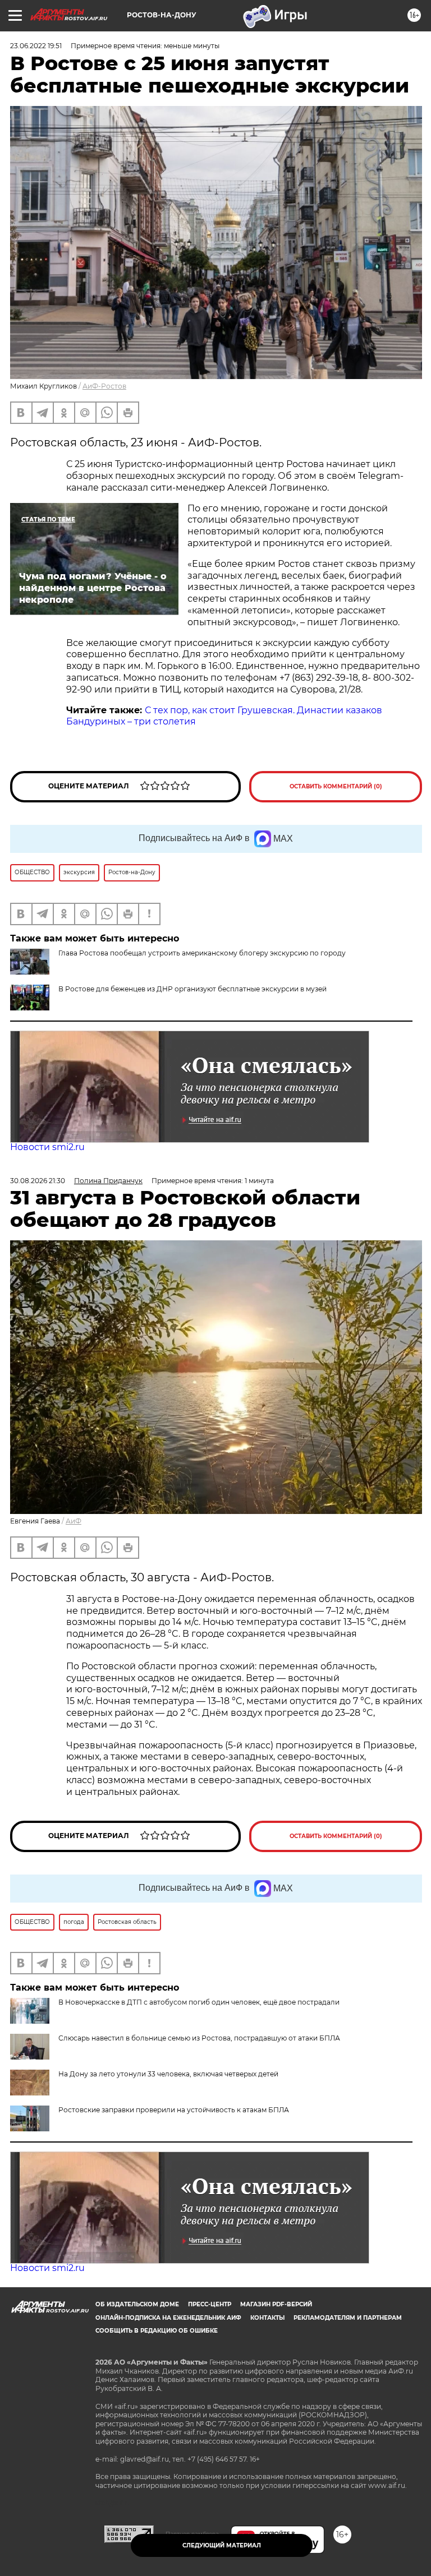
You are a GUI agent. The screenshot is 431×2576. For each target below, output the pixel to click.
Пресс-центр (210, 2304)
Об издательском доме (137, 2304)
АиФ (74, 1521)
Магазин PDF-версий (276, 2304)
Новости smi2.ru (47, 1147)
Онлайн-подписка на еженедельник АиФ (168, 2318)
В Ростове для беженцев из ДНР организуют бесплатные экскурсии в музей (192, 989)
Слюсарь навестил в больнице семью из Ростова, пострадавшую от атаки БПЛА (199, 2038)
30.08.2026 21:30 (38, 1181)
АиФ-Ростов (104, 386)
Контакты (267, 2318)
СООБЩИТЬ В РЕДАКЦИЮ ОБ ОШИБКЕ (157, 2331)
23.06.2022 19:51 (36, 46)
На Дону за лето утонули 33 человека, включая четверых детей (168, 2074)
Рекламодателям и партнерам (348, 2318)
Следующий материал (222, 2545)
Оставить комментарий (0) (336, 786)
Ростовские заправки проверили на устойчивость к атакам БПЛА (174, 2110)
